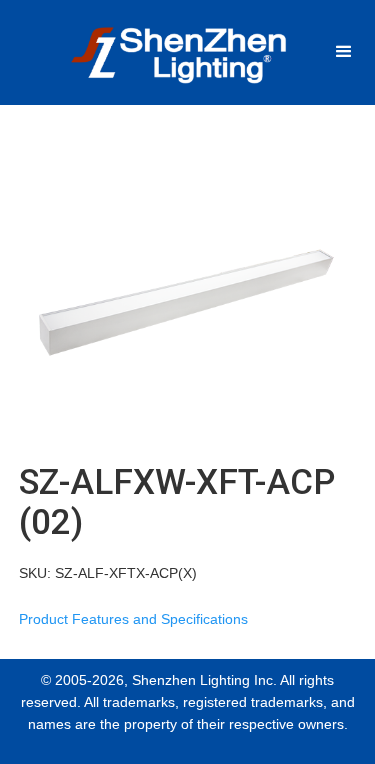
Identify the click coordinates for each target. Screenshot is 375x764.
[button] (344, 52)
